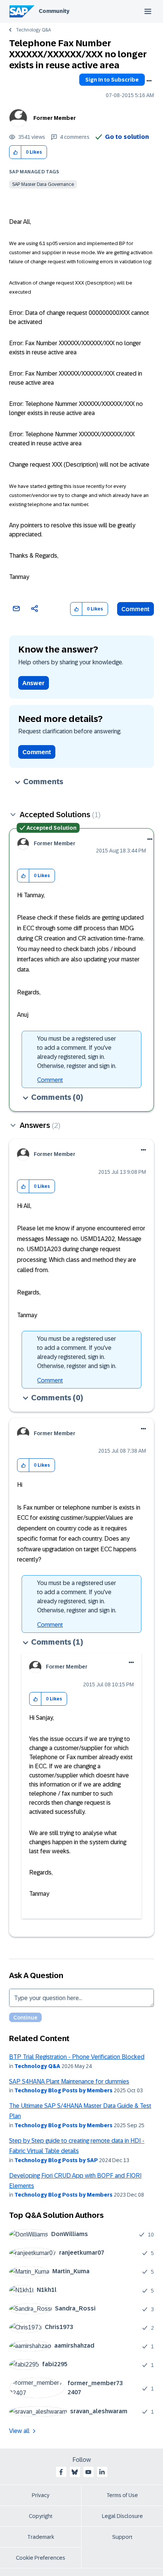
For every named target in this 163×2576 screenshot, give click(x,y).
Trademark (41, 2537)
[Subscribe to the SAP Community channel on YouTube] (88, 2472)
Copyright (41, 2516)
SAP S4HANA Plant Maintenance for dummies (69, 2081)
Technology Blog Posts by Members (63, 2090)
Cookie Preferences (41, 2558)
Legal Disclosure (122, 2516)
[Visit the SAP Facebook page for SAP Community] (61, 2472)
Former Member (55, 118)
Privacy (41, 2495)
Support (122, 2537)
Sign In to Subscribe (112, 80)
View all (19, 2431)
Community (54, 11)
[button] (15, 152)
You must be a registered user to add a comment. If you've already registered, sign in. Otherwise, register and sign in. (77, 1052)
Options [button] (149, 81)
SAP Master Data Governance (43, 184)
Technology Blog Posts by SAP (56, 2160)
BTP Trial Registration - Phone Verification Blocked (77, 2057)
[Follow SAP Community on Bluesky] (75, 2472)
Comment (136, 609)
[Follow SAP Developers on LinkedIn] (102, 2472)
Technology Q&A (33, 30)
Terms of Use (122, 2495)
